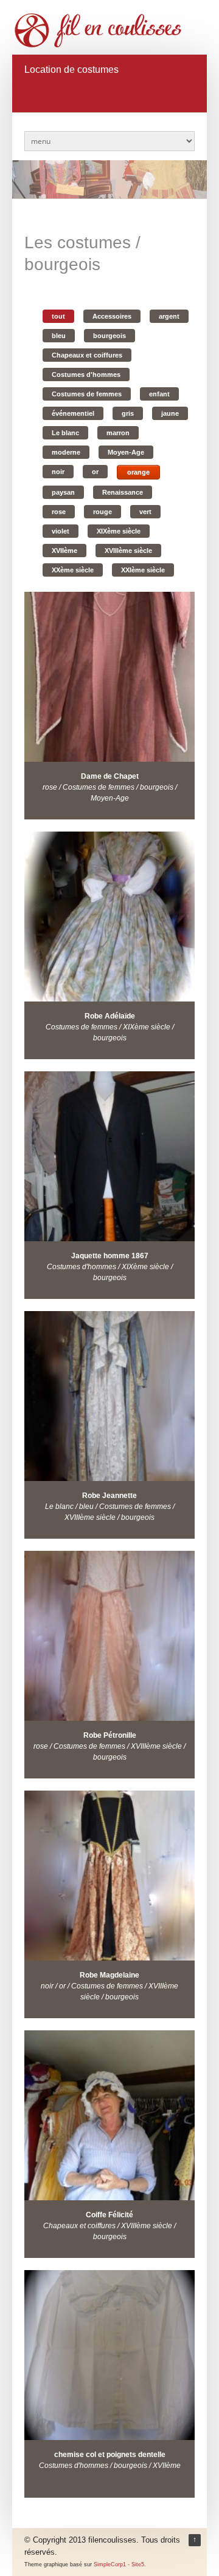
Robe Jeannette (109, 1496)
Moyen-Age (126, 452)
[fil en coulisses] (103, 30)
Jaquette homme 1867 (110, 1256)
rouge (103, 512)
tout (58, 316)
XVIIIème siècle (128, 551)
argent (169, 316)
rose (59, 512)
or (95, 472)
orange (138, 472)
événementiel (73, 413)
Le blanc (65, 433)
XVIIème (64, 551)
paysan (63, 492)
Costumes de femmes (87, 394)
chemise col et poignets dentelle (110, 2455)
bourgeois (109, 336)
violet (61, 531)
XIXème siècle (119, 531)
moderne (66, 452)
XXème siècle (73, 570)
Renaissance (123, 492)
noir (58, 472)
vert (145, 512)
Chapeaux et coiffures (87, 355)
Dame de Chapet (110, 776)
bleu (59, 336)
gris (128, 413)
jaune (170, 413)
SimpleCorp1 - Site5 (119, 2564)
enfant (159, 394)
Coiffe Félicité (109, 2215)
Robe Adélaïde (110, 1016)
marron (118, 433)
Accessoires (112, 316)
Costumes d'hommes (86, 375)
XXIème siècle (143, 570)
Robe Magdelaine (109, 1975)
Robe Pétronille (110, 1735)
